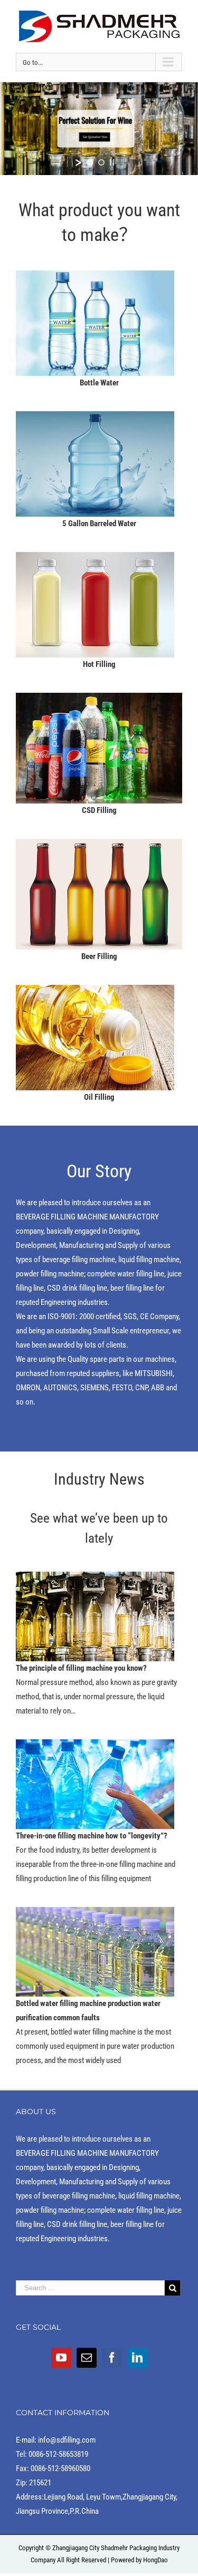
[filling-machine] (95, 1578)
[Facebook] (112, 2358)
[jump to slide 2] (101, 162)
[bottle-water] (95, 1914)
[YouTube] (61, 2358)
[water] (95, 277)
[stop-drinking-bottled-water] (95, 1746)
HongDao (155, 2560)
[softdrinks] (99, 700)
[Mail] (87, 2358)
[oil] (95, 992)
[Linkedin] (137, 2358)
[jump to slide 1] (90, 162)
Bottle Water (99, 383)
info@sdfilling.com (67, 2440)
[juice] (95, 559)
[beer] (99, 846)
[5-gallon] (95, 418)
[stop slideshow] (112, 162)
